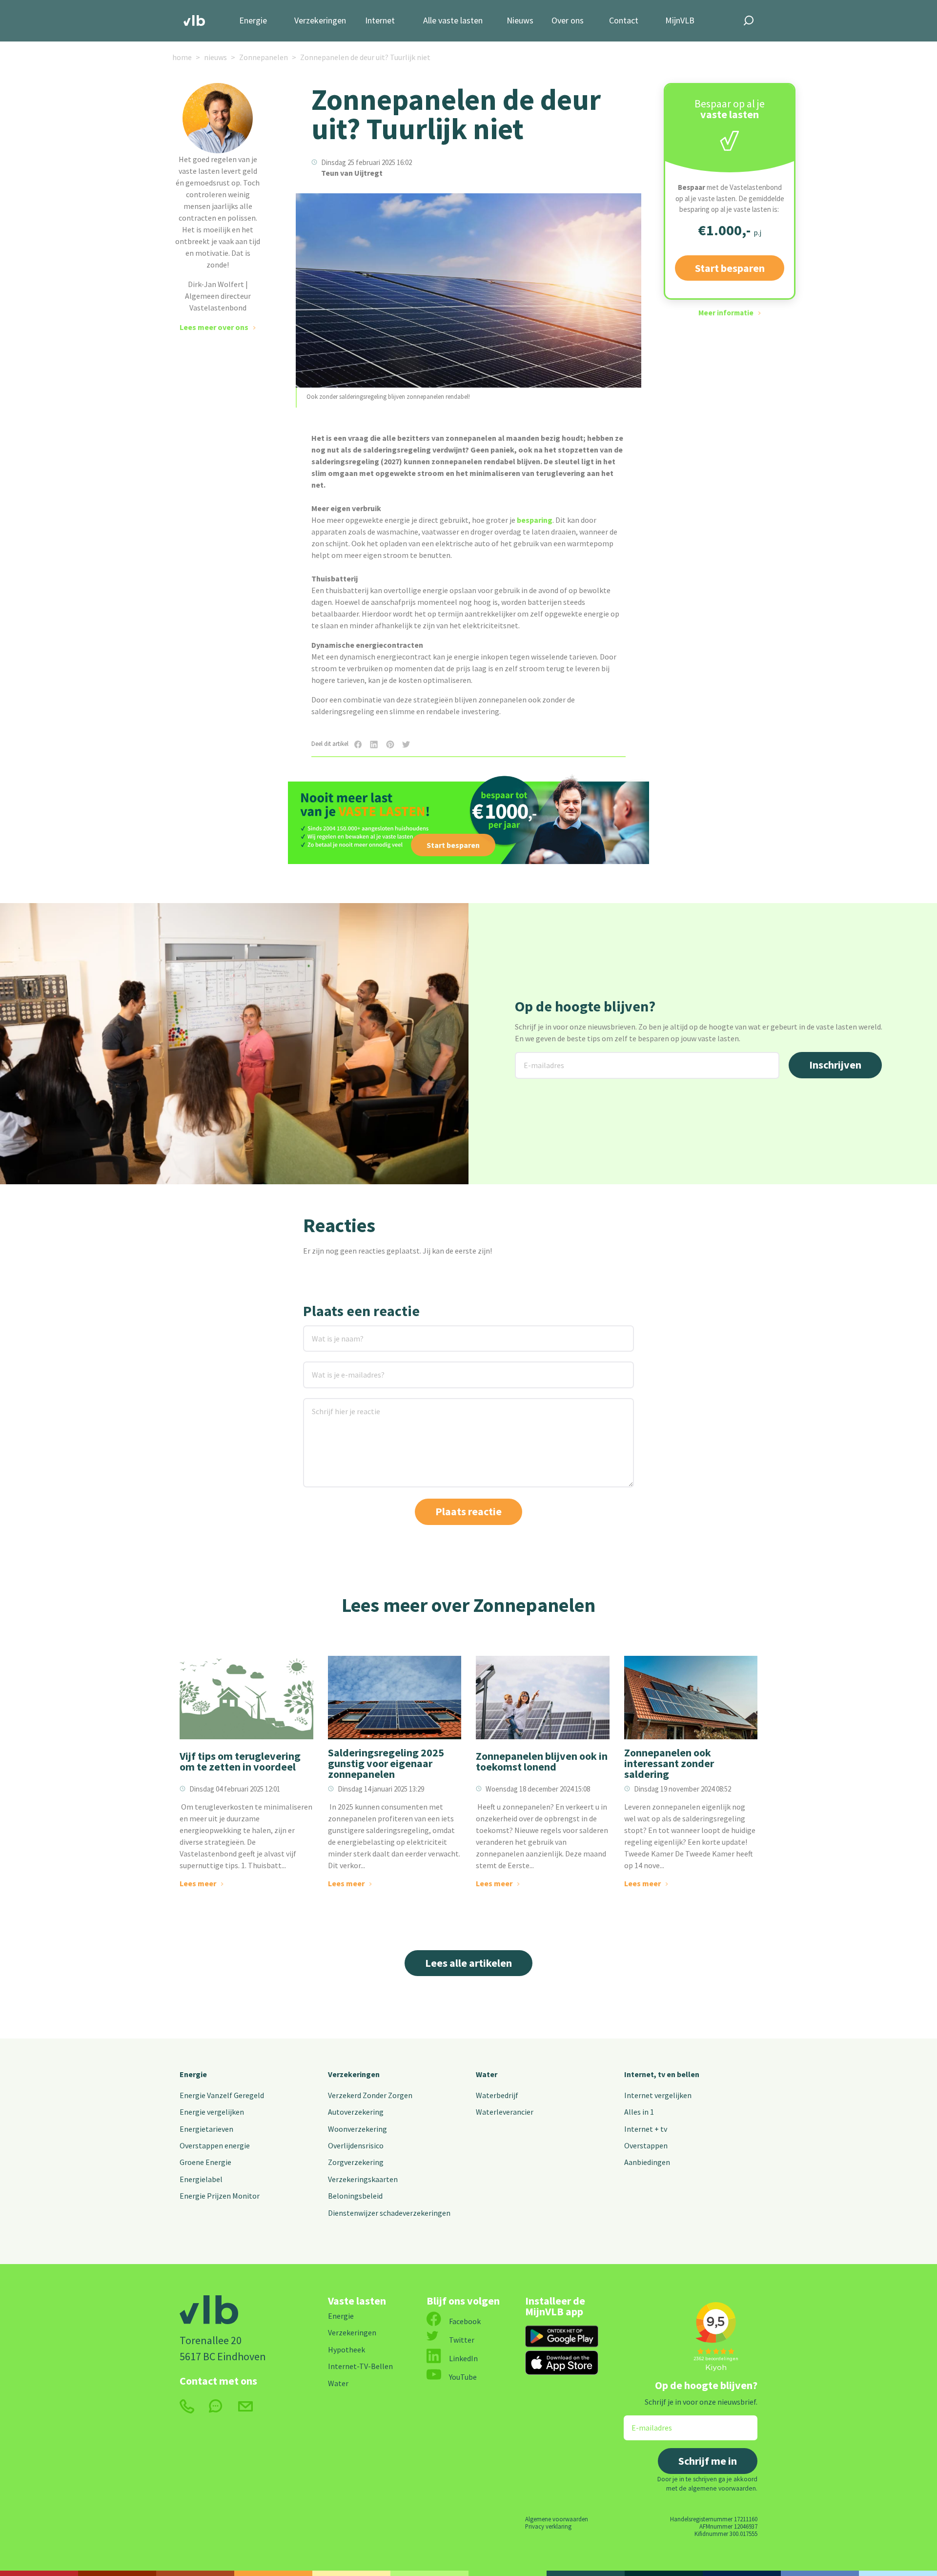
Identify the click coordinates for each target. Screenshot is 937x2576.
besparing (535, 520)
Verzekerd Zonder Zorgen (370, 2095)
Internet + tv (646, 2129)
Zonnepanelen (264, 57)
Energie (253, 21)
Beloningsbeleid (355, 2196)
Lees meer (198, 1883)
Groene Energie (205, 2162)
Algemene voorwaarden (557, 2519)
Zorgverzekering (356, 2162)
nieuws (215, 57)
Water (487, 2074)
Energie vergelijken (212, 2112)
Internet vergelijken (658, 2095)
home (182, 57)
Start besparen (730, 268)
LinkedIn (463, 2358)
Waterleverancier (505, 2112)
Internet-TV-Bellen (360, 2366)
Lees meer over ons (214, 327)
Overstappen (646, 2145)
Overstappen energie (215, 2145)
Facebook (465, 2321)
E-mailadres (536, 1058)
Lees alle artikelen (468, 1963)
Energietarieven (206, 2129)
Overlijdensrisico (356, 2145)
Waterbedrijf (497, 2095)
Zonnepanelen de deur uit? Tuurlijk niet (365, 57)
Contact (624, 21)
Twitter (462, 2340)
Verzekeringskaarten (363, 2179)
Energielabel (201, 2179)
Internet (380, 21)
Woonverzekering (357, 2129)
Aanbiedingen (647, 2162)
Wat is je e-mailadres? (334, 1368)
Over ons (568, 21)
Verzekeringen (320, 21)
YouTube (463, 2377)
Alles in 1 (639, 2112)
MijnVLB (680, 21)
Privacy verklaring (548, 2526)
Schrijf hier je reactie (333, 1404)
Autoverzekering (356, 2112)
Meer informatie (726, 313)
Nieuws (520, 21)
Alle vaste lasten (453, 21)
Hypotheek (346, 2349)
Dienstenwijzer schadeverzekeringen (389, 2213)
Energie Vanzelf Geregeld (222, 2095)
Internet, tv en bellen (662, 2074)
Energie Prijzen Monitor (220, 2196)
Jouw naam (323, 1331)
